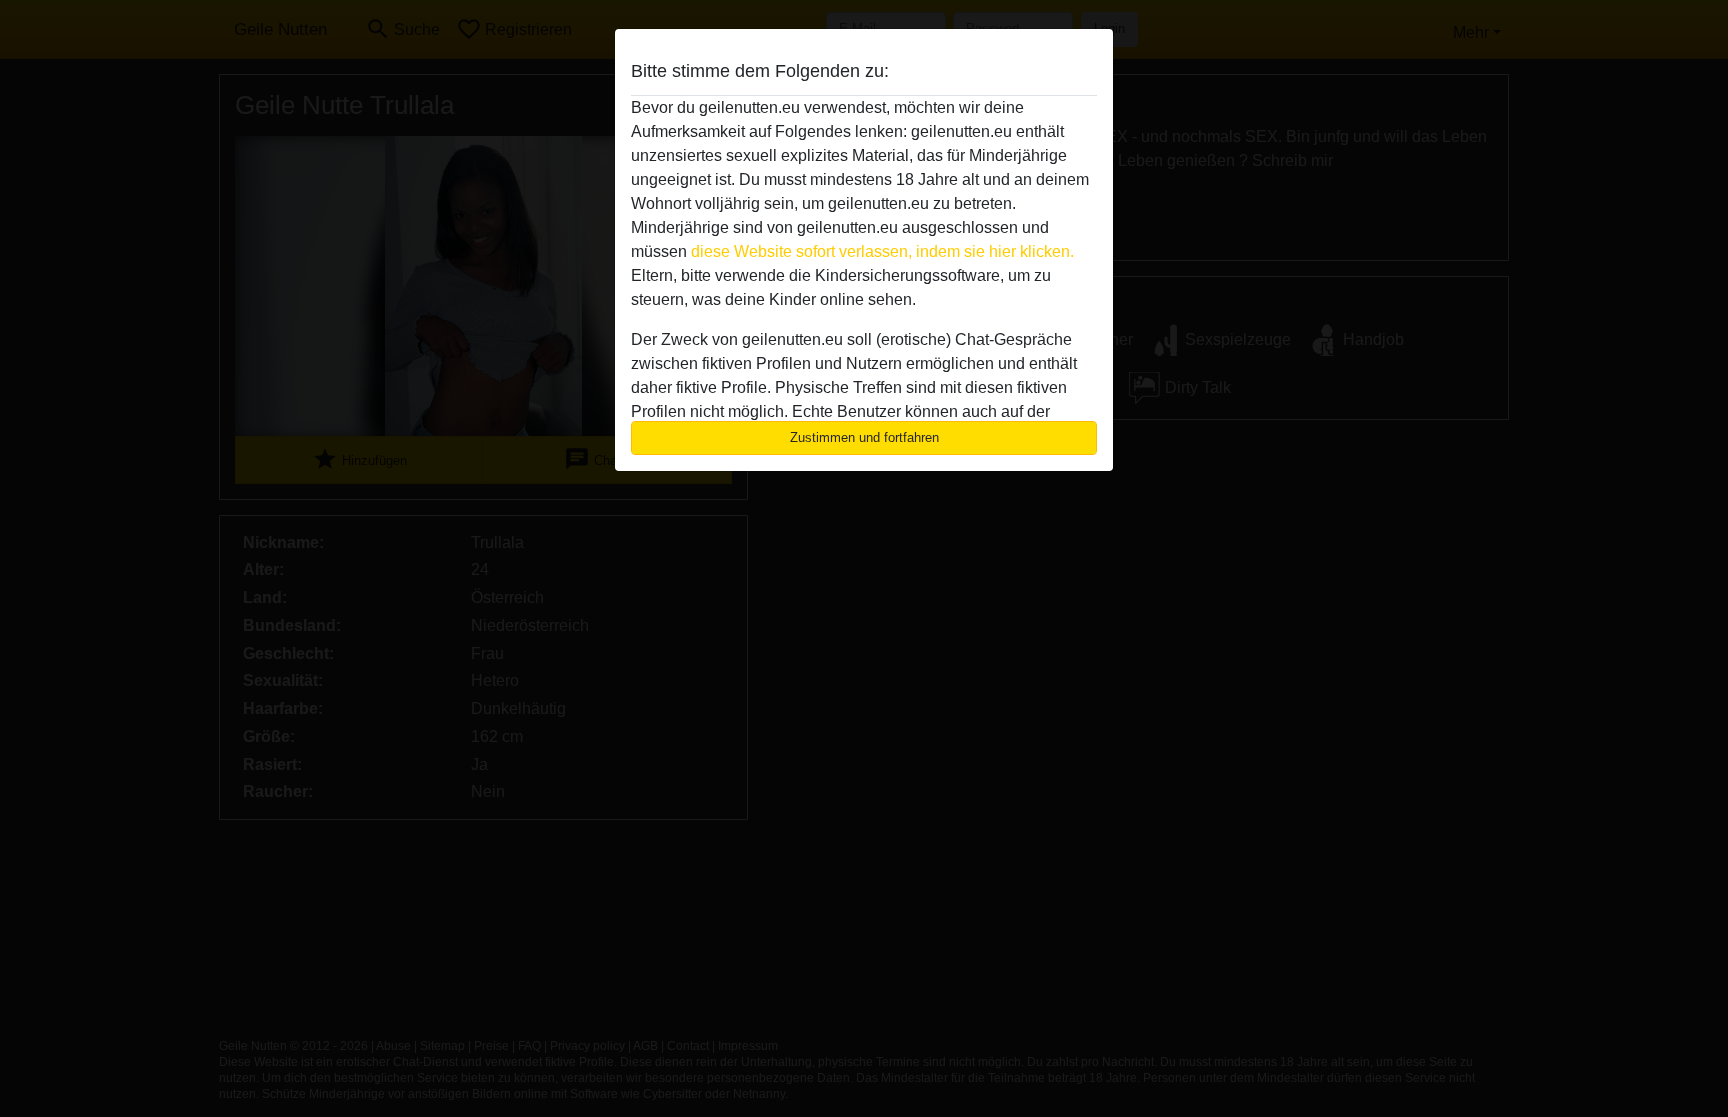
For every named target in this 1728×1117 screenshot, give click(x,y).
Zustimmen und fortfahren (864, 437)
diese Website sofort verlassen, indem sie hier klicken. (882, 251)
